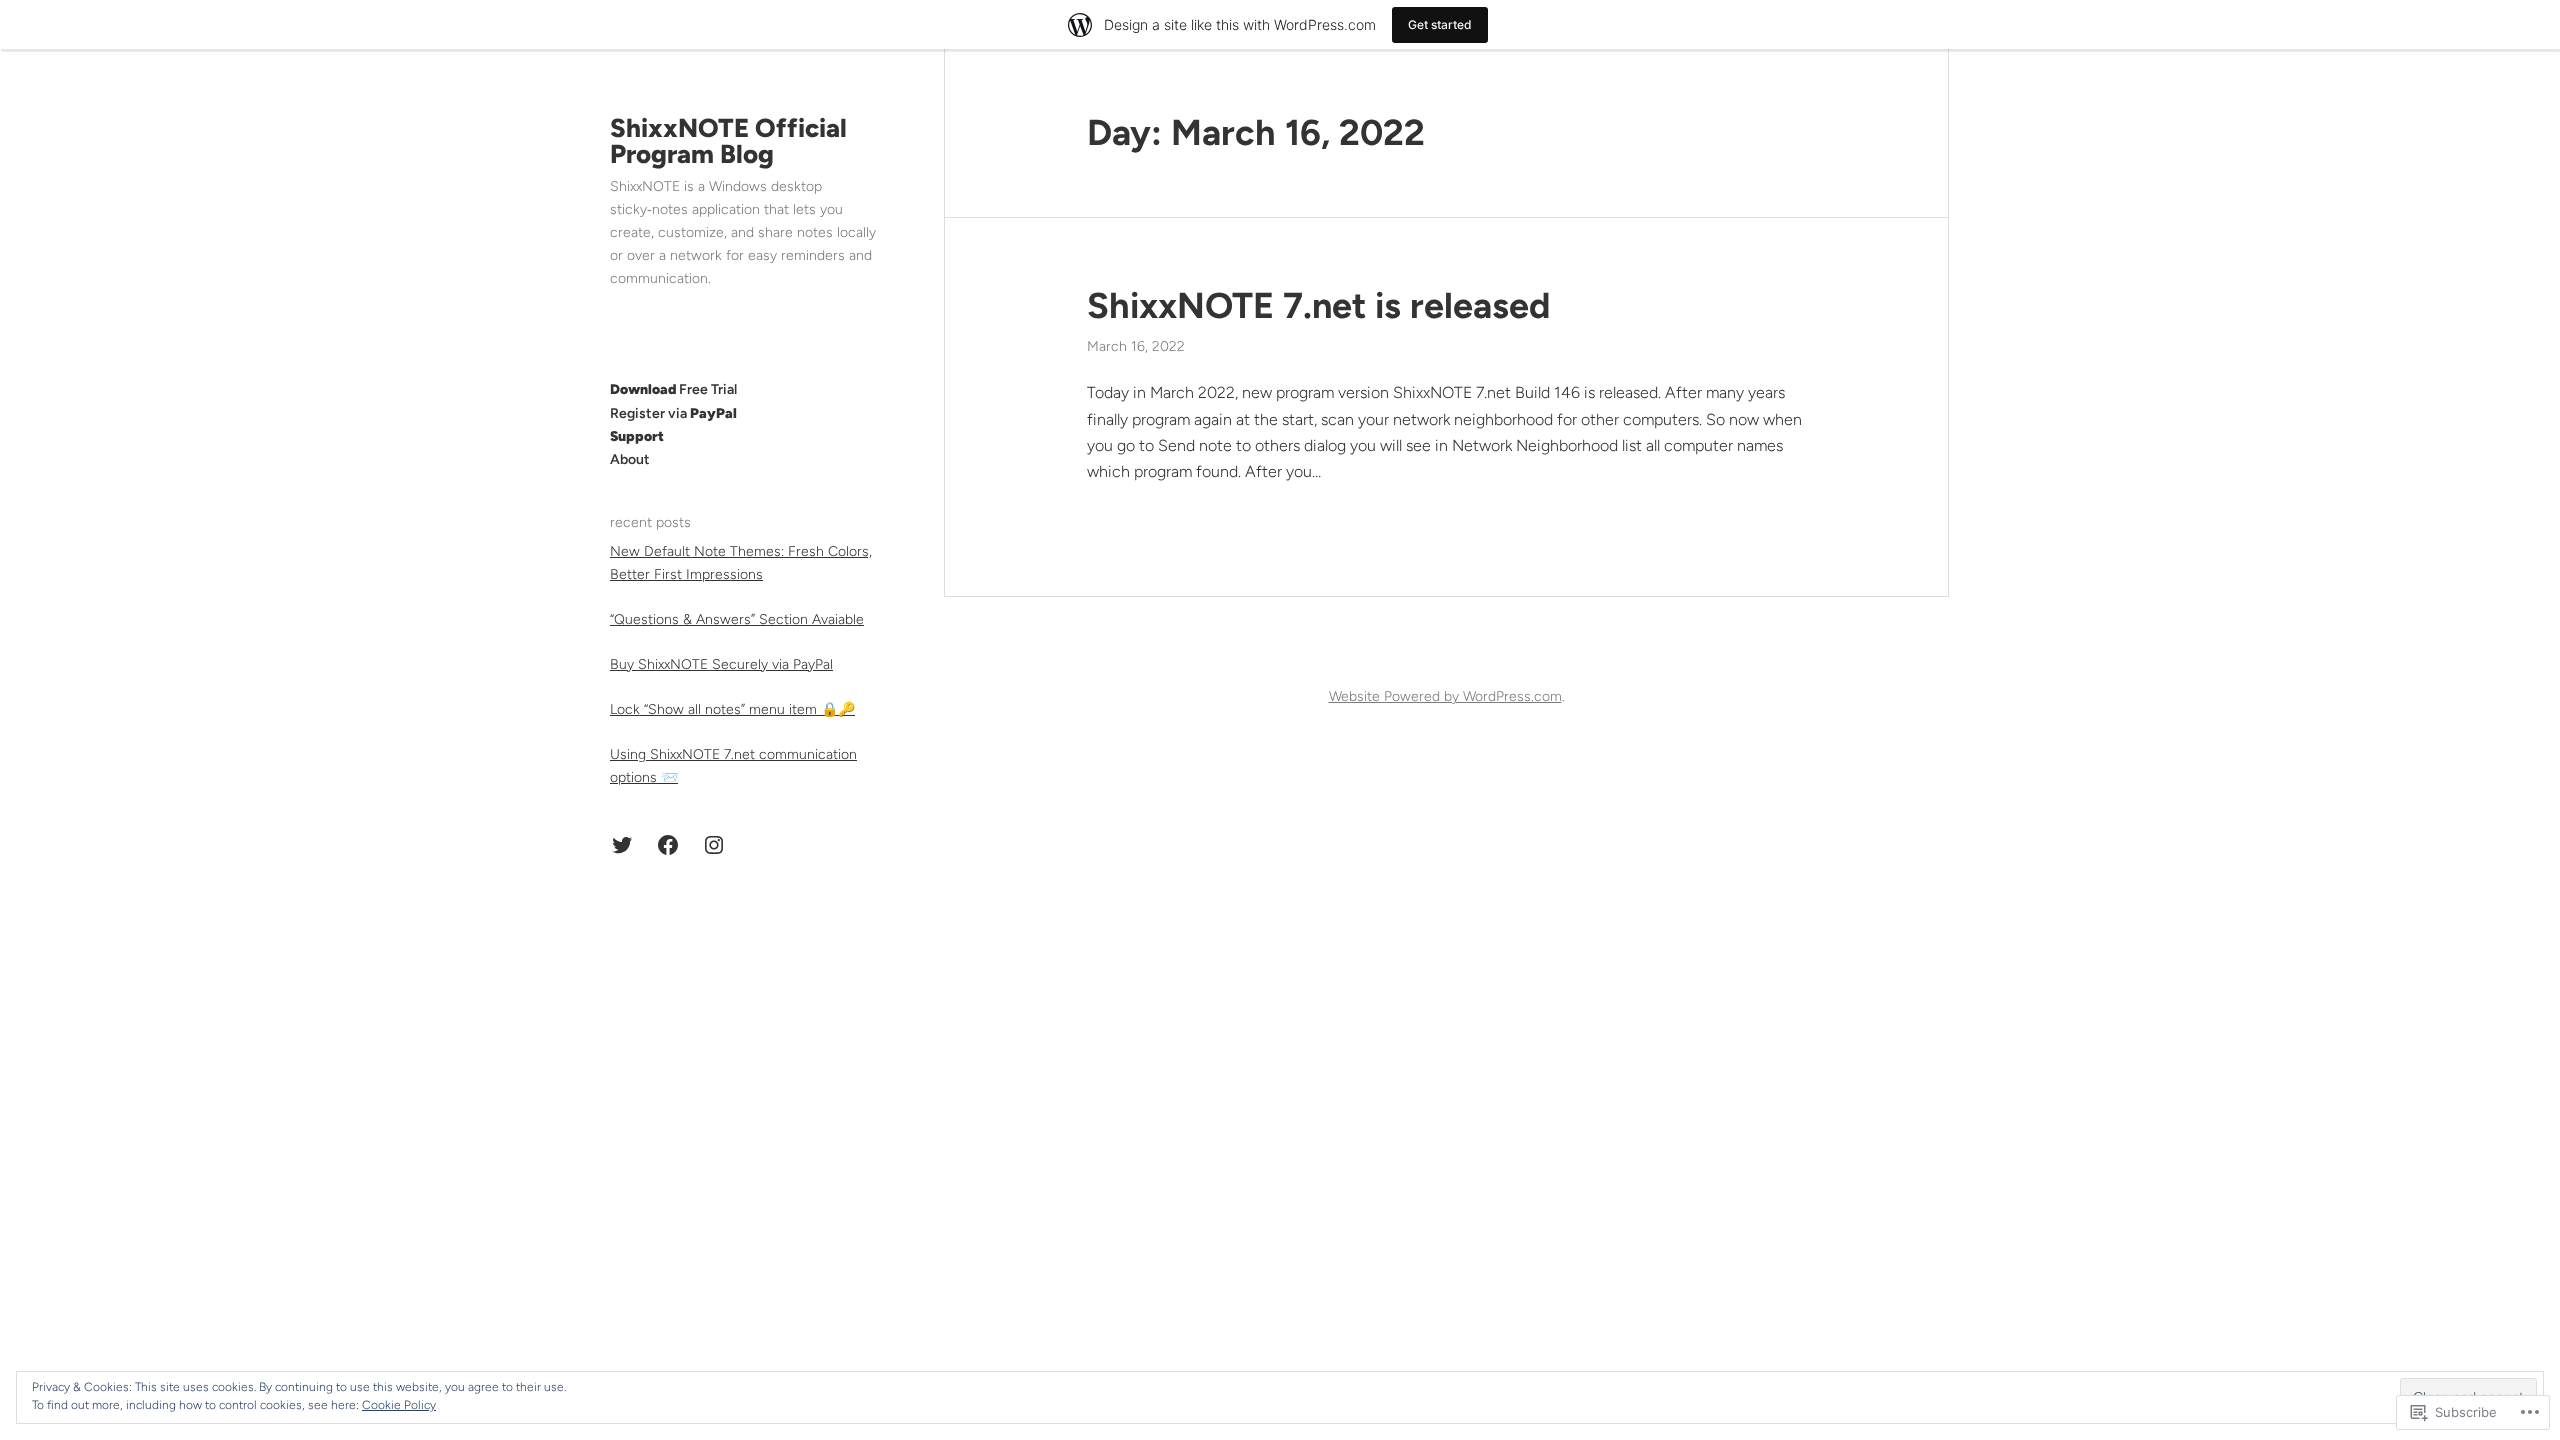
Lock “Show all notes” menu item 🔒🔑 (732, 709)
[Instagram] (714, 845)
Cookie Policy (399, 1405)
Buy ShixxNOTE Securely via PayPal (721, 664)
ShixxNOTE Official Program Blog (728, 141)
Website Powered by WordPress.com (1445, 696)
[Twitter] (622, 845)
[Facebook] (668, 845)
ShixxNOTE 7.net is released (1318, 305)
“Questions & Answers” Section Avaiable (737, 619)
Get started (1440, 24)
